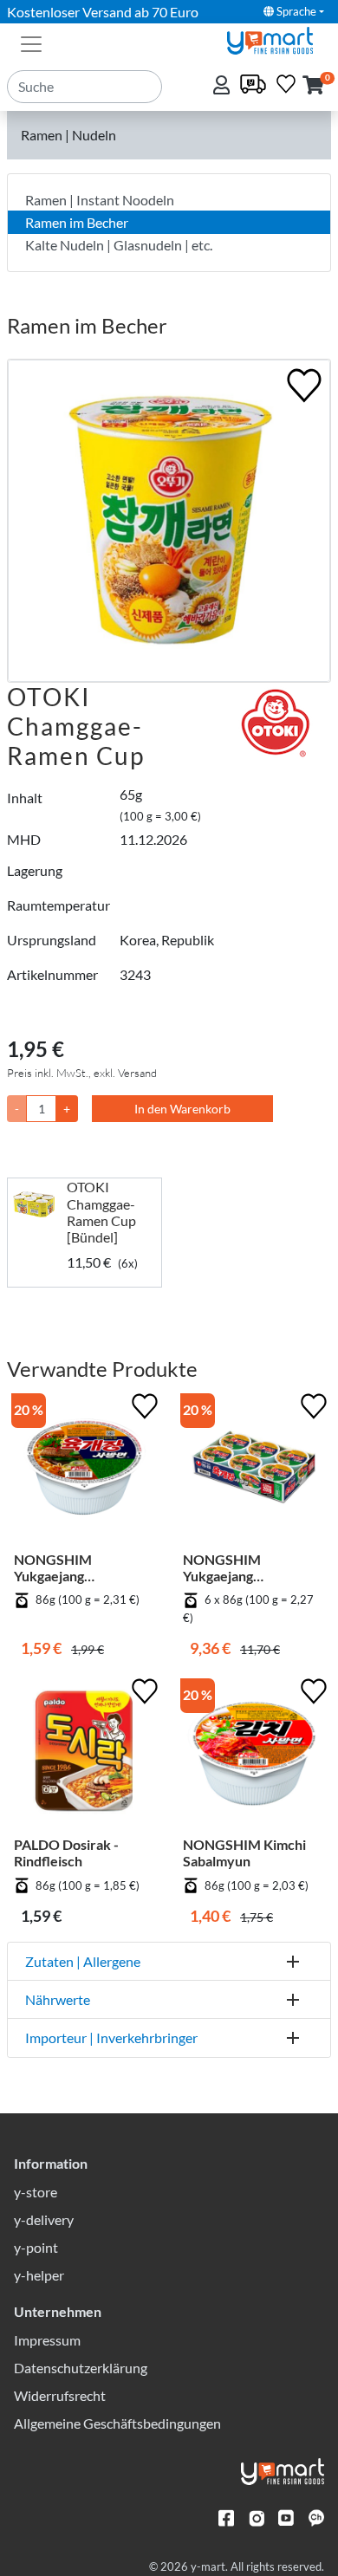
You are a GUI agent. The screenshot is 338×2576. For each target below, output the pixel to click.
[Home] (277, 39)
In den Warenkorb (182, 1109)
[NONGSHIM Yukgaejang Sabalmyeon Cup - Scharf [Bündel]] (253, 1470)
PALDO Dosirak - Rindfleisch (66, 1853)
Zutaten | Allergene (83, 1961)
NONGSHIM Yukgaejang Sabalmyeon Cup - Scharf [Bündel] (238, 1567)
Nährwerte (58, 1999)
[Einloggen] (223, 86)
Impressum (47, 2340)
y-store (36, 2192)
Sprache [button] (295, 11)
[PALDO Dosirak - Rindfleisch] (84, 1755)
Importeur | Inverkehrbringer (111, 2037)
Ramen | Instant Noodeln (100, 200)
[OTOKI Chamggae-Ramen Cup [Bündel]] (37, 1204)
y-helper (39, 2275)
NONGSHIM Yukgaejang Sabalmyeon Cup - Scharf (69, 1567)
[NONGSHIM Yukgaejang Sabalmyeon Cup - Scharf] (84, 1470)
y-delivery (44, 2219)
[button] (313, 86)
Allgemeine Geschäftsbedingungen (117, 2423)
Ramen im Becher (77, 222)
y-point (36, 2247)
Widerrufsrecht (60, 2395)
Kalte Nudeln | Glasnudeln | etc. (119, 245)
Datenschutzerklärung (81, 2368)
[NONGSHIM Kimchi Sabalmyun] (253, 1755)
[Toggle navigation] (31, 42)
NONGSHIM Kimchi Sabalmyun (244, 1853)
